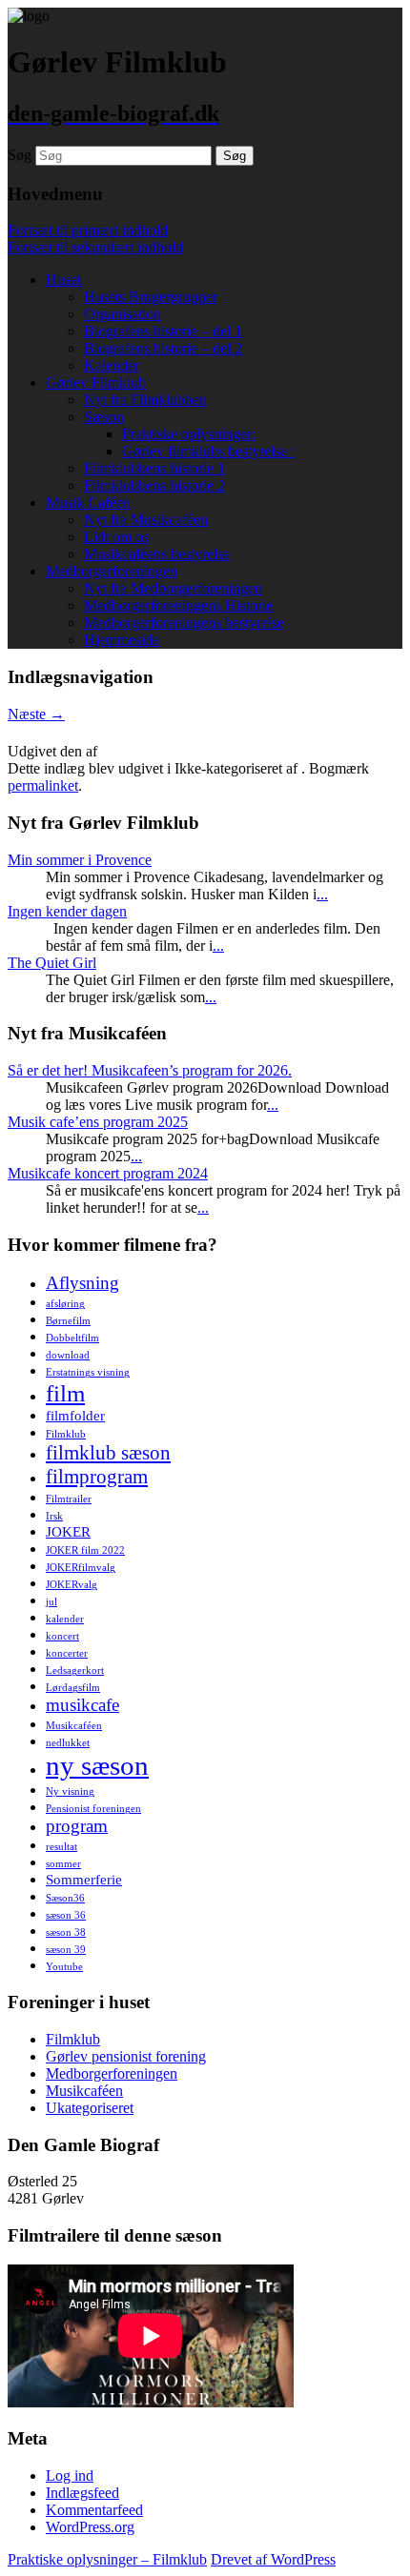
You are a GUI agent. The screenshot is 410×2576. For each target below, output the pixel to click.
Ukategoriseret (90, 2108)
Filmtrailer (69, 1499)
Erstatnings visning (88, 1372)
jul (51, 1602)
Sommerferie (84, 1879)
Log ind (70, 2475)
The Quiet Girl (52, 963)
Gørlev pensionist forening (126, 2056)
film (65, 1393)
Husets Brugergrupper (151, 297)
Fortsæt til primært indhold (88, 230)
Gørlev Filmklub (96, 382)
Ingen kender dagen (67, 911)
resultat (61, 1847)
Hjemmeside (122, 640)
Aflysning (82, 1283)
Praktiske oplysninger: (189, 434)
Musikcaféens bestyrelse (157, 554)
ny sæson (97, 1765)
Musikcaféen (74, 1726)
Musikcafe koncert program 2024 (108, 1173)
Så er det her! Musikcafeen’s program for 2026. (150, 1070)
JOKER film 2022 (85, 1550)
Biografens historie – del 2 (163, 348)
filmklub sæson (108, 1453)
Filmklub (66, 1434)
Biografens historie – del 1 (163, 331)
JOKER (68, 1531)
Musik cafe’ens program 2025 (98, 1122)
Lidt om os (116, 537)
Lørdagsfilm (73, 1688)
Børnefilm (68, 1321)
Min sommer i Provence (80, 860)
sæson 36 (66, 1915)
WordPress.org (90, 2527)
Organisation (123, 314)
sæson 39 (66, 1950)
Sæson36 (65, 1898)
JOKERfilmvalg (81, 1568)
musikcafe (82, 1705)
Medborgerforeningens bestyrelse (184, 623)
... (322, 894)
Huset (63, 280)
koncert (62, 1636)
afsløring (65, 1304)
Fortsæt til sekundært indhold (95, 247)
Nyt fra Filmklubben (145, 400)
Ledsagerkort (75, 1670)
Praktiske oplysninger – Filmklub (107, 2559)
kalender (65, 1619)
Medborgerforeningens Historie (178, 605)
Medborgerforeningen (112, 571)
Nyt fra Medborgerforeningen (173, 588)
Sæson (104, 417)
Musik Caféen (88, 503)
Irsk (54, 1516)
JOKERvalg (72, 1585)
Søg (20, 155)
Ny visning (70, 1791)
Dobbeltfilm (72, 1338)
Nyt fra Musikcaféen (146, 520)
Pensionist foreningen (93, 1809)
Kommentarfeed (94, 2510)
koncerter (67, 1653)
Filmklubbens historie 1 (154, 468)
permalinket (43, 785)
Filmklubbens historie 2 (154, 485)
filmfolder (75, 1415)
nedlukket (68, 1743)
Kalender (112, 365)
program (77, 1826)
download (68, 1355)
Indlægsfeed (82, 2493)
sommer (63, 1864)
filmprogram (97, 1477)
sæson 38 (66, 1932)
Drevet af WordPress (273, 2559)
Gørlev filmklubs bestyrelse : (208, 451)
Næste (36, 714)
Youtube (64, 1967)
